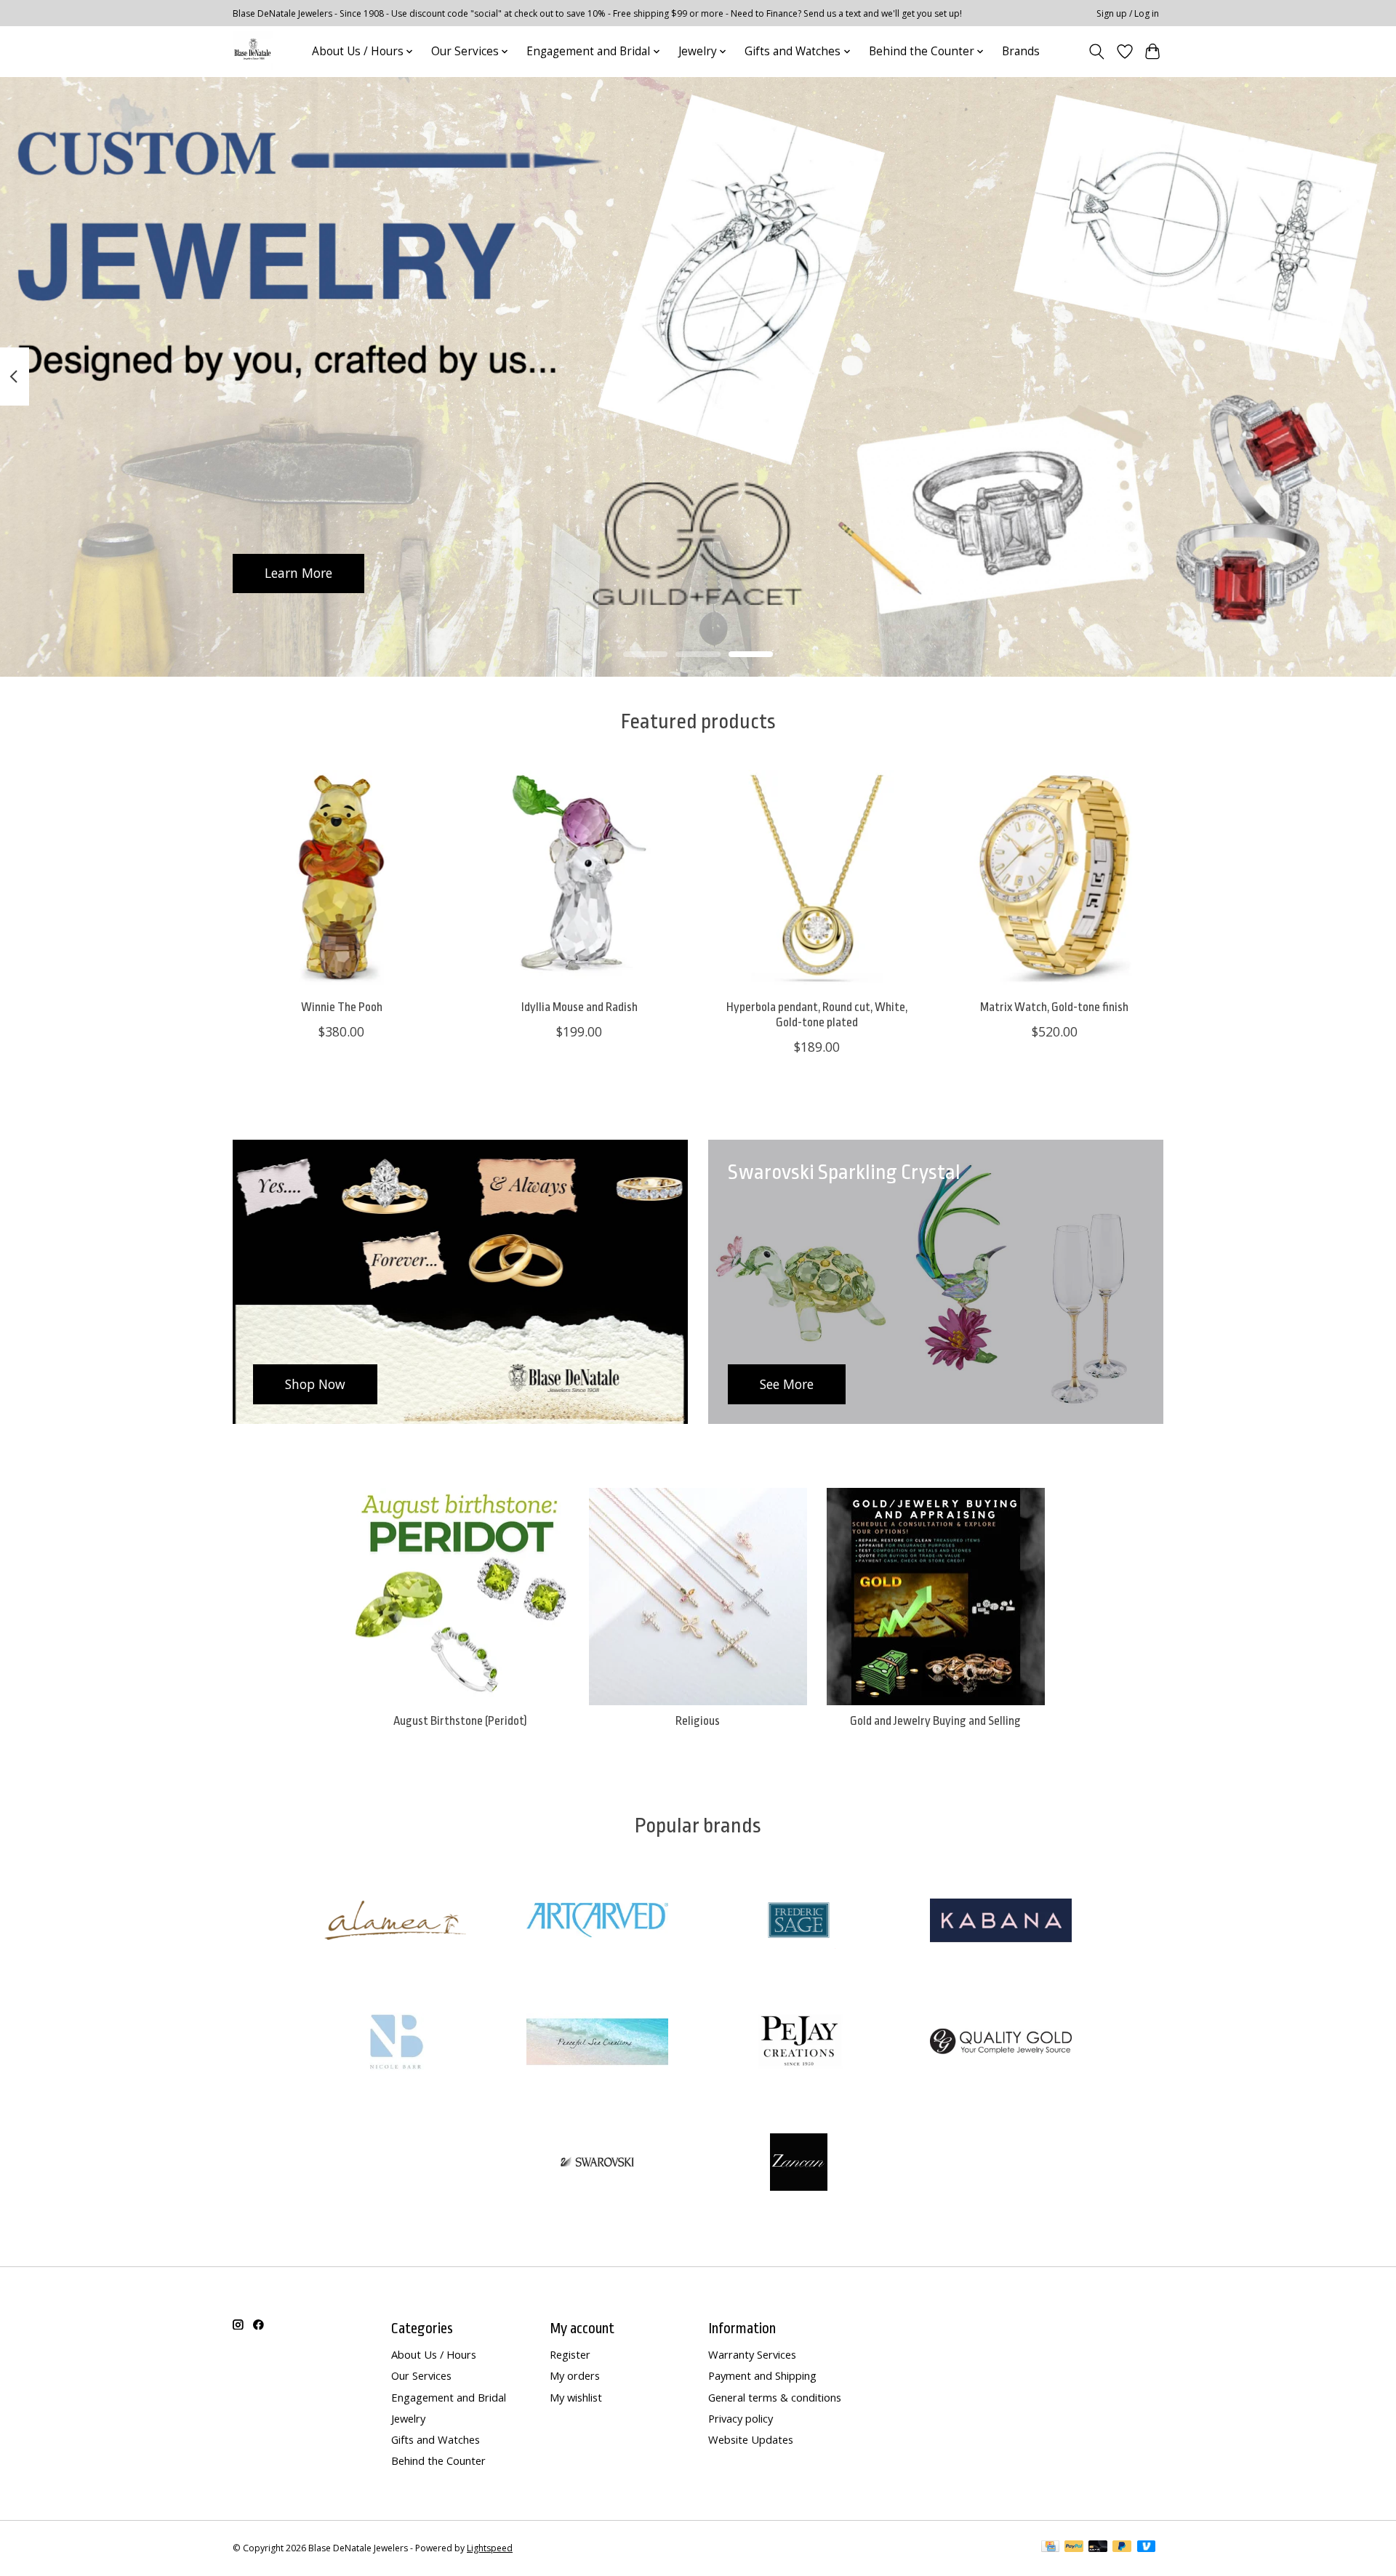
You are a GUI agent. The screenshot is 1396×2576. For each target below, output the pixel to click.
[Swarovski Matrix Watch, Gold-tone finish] (1055, 878)
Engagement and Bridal (449, 2397)
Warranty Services (752, 2354)
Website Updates (751, 2439)
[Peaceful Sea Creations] (597, 2043)
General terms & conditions (775, 2397)
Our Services (421, 2375)
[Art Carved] (597, 1922)
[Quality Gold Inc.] (1000, 2043)
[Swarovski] (597, 2164)
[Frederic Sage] (799, 1922)
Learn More (298, 573)
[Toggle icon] (1097, 52)
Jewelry (408, 2418)
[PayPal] (1074, 2548)
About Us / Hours (434, 2354)
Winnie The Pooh (342, 1007)
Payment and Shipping (762, 2375)
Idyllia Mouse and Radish (579, 1007)
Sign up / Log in (1128, 13)
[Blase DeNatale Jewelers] (253, 51)
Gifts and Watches (436, 2439)
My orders (575, 2375)
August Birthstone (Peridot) (460, 1721)
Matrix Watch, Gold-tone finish (1054, 1007)
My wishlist (576, 2397)
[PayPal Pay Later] (1122, 2548)
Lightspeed (490, 2548)
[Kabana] (1000, 1922)
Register (570, 2354)
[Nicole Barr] (396, 2043)
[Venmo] (1147, 2548)
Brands (1021, 51)
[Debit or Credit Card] (1098, 2548)
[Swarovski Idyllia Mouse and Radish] (579, 878)
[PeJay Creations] (799, 2043)
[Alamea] (396, 1922)
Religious (698, 1721)
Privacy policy (741, 2418)
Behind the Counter (438, 2460)
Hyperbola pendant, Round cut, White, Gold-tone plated (817, 1015)
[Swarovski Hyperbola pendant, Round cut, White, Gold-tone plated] (817, 878)
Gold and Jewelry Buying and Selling (935, 1721)
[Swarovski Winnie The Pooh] (341, 878)
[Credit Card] (1050, 2548)
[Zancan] (799, 2164)
